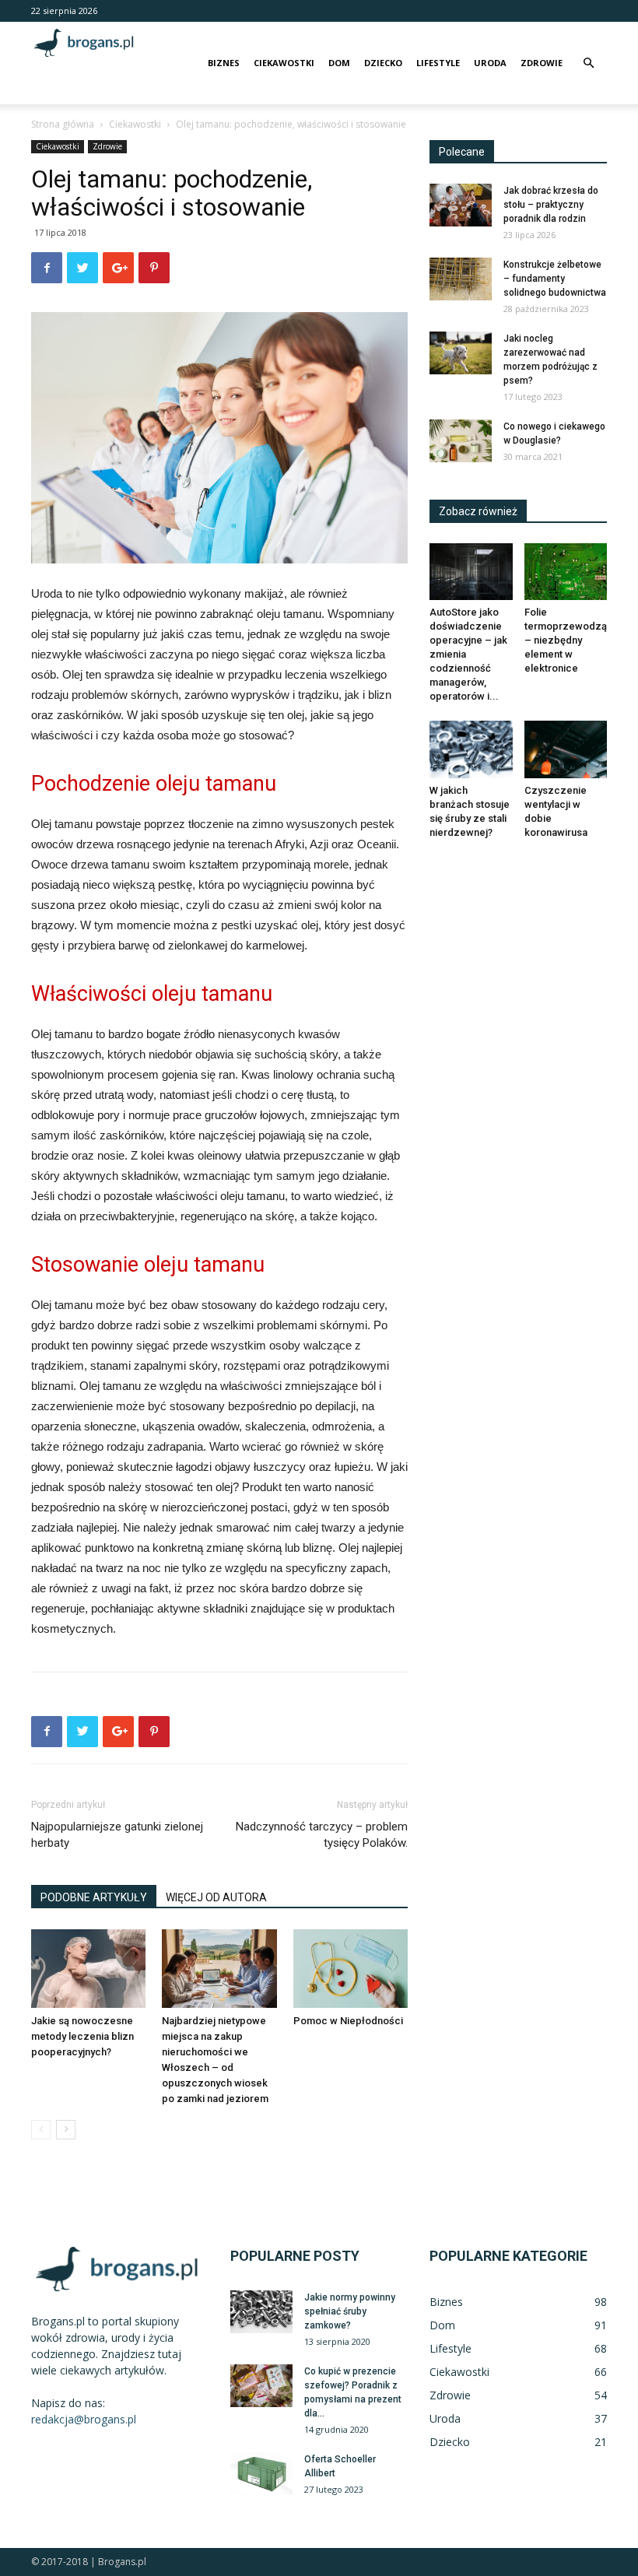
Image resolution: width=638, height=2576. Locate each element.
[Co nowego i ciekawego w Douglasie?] (461, 441)
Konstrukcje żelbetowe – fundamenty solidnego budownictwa (555, 279)
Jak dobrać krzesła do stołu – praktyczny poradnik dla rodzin (551, 205)
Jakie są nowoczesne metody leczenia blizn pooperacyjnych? (82, 2036)
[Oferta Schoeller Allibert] (261, 2474)
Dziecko (383, 63)
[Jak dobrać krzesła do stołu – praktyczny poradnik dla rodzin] (461, 205)
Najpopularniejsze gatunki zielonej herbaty (117, 1835)
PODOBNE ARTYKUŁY (94, 1897)
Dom (339, 63)
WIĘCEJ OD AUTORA (216, 1897)
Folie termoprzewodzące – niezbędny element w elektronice (572, 640)
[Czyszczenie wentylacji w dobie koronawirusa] (566, 749)
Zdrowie (542, 63)
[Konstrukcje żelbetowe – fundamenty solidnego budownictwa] (461, 279)
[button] (588, 63)
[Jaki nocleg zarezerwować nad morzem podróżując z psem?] (461, 353)
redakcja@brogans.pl (84, 2419)
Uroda (490, 63)
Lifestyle (438, 63)
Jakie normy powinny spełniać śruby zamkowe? (350, 2311)
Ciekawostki (284, 63)
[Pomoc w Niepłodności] (351, 1969)
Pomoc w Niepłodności (348, 2021)
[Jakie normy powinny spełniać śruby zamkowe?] (261, 2312)
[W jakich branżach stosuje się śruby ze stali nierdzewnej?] (471, 749)
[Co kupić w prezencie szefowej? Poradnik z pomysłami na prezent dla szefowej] (261, 2386)
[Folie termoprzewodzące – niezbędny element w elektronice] (566, 572)
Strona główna (63, 124)
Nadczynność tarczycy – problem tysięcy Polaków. (322, 1835)
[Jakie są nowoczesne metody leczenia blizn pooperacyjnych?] (88, 1969)
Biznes (224, 63)
